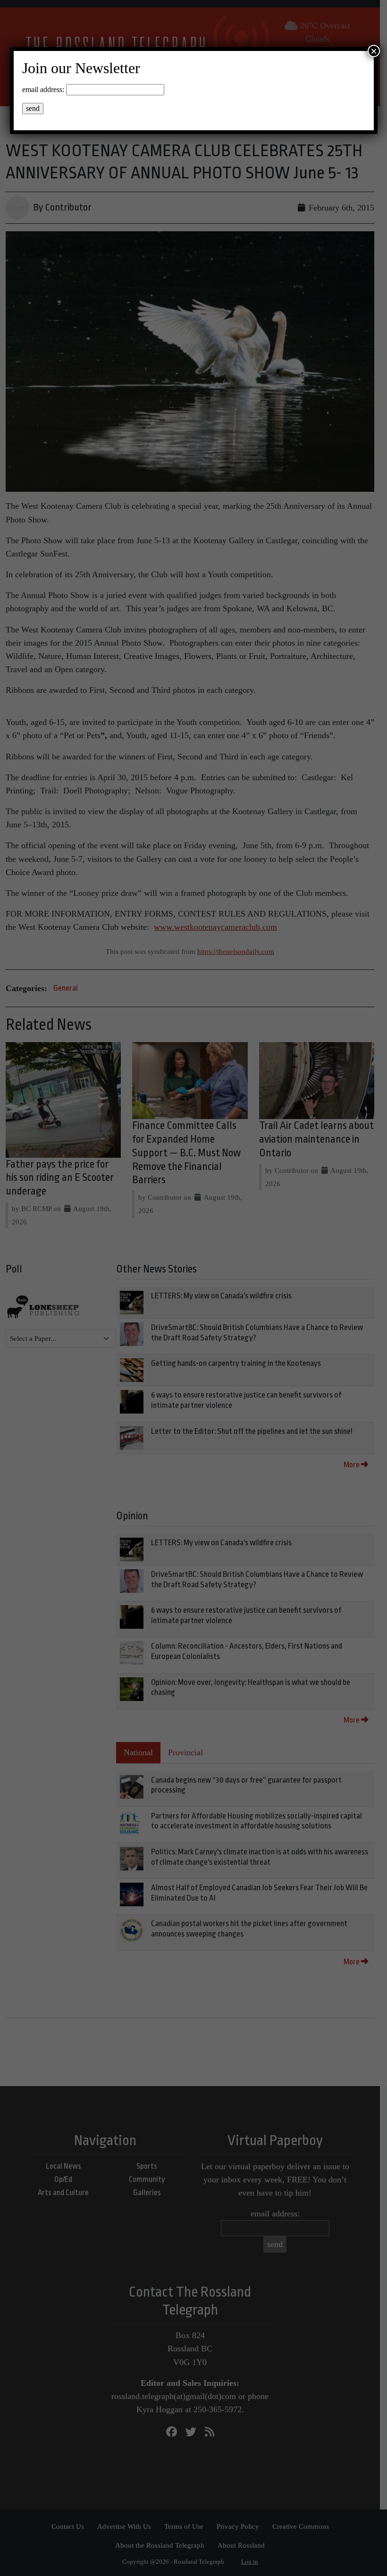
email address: (43, 89)
